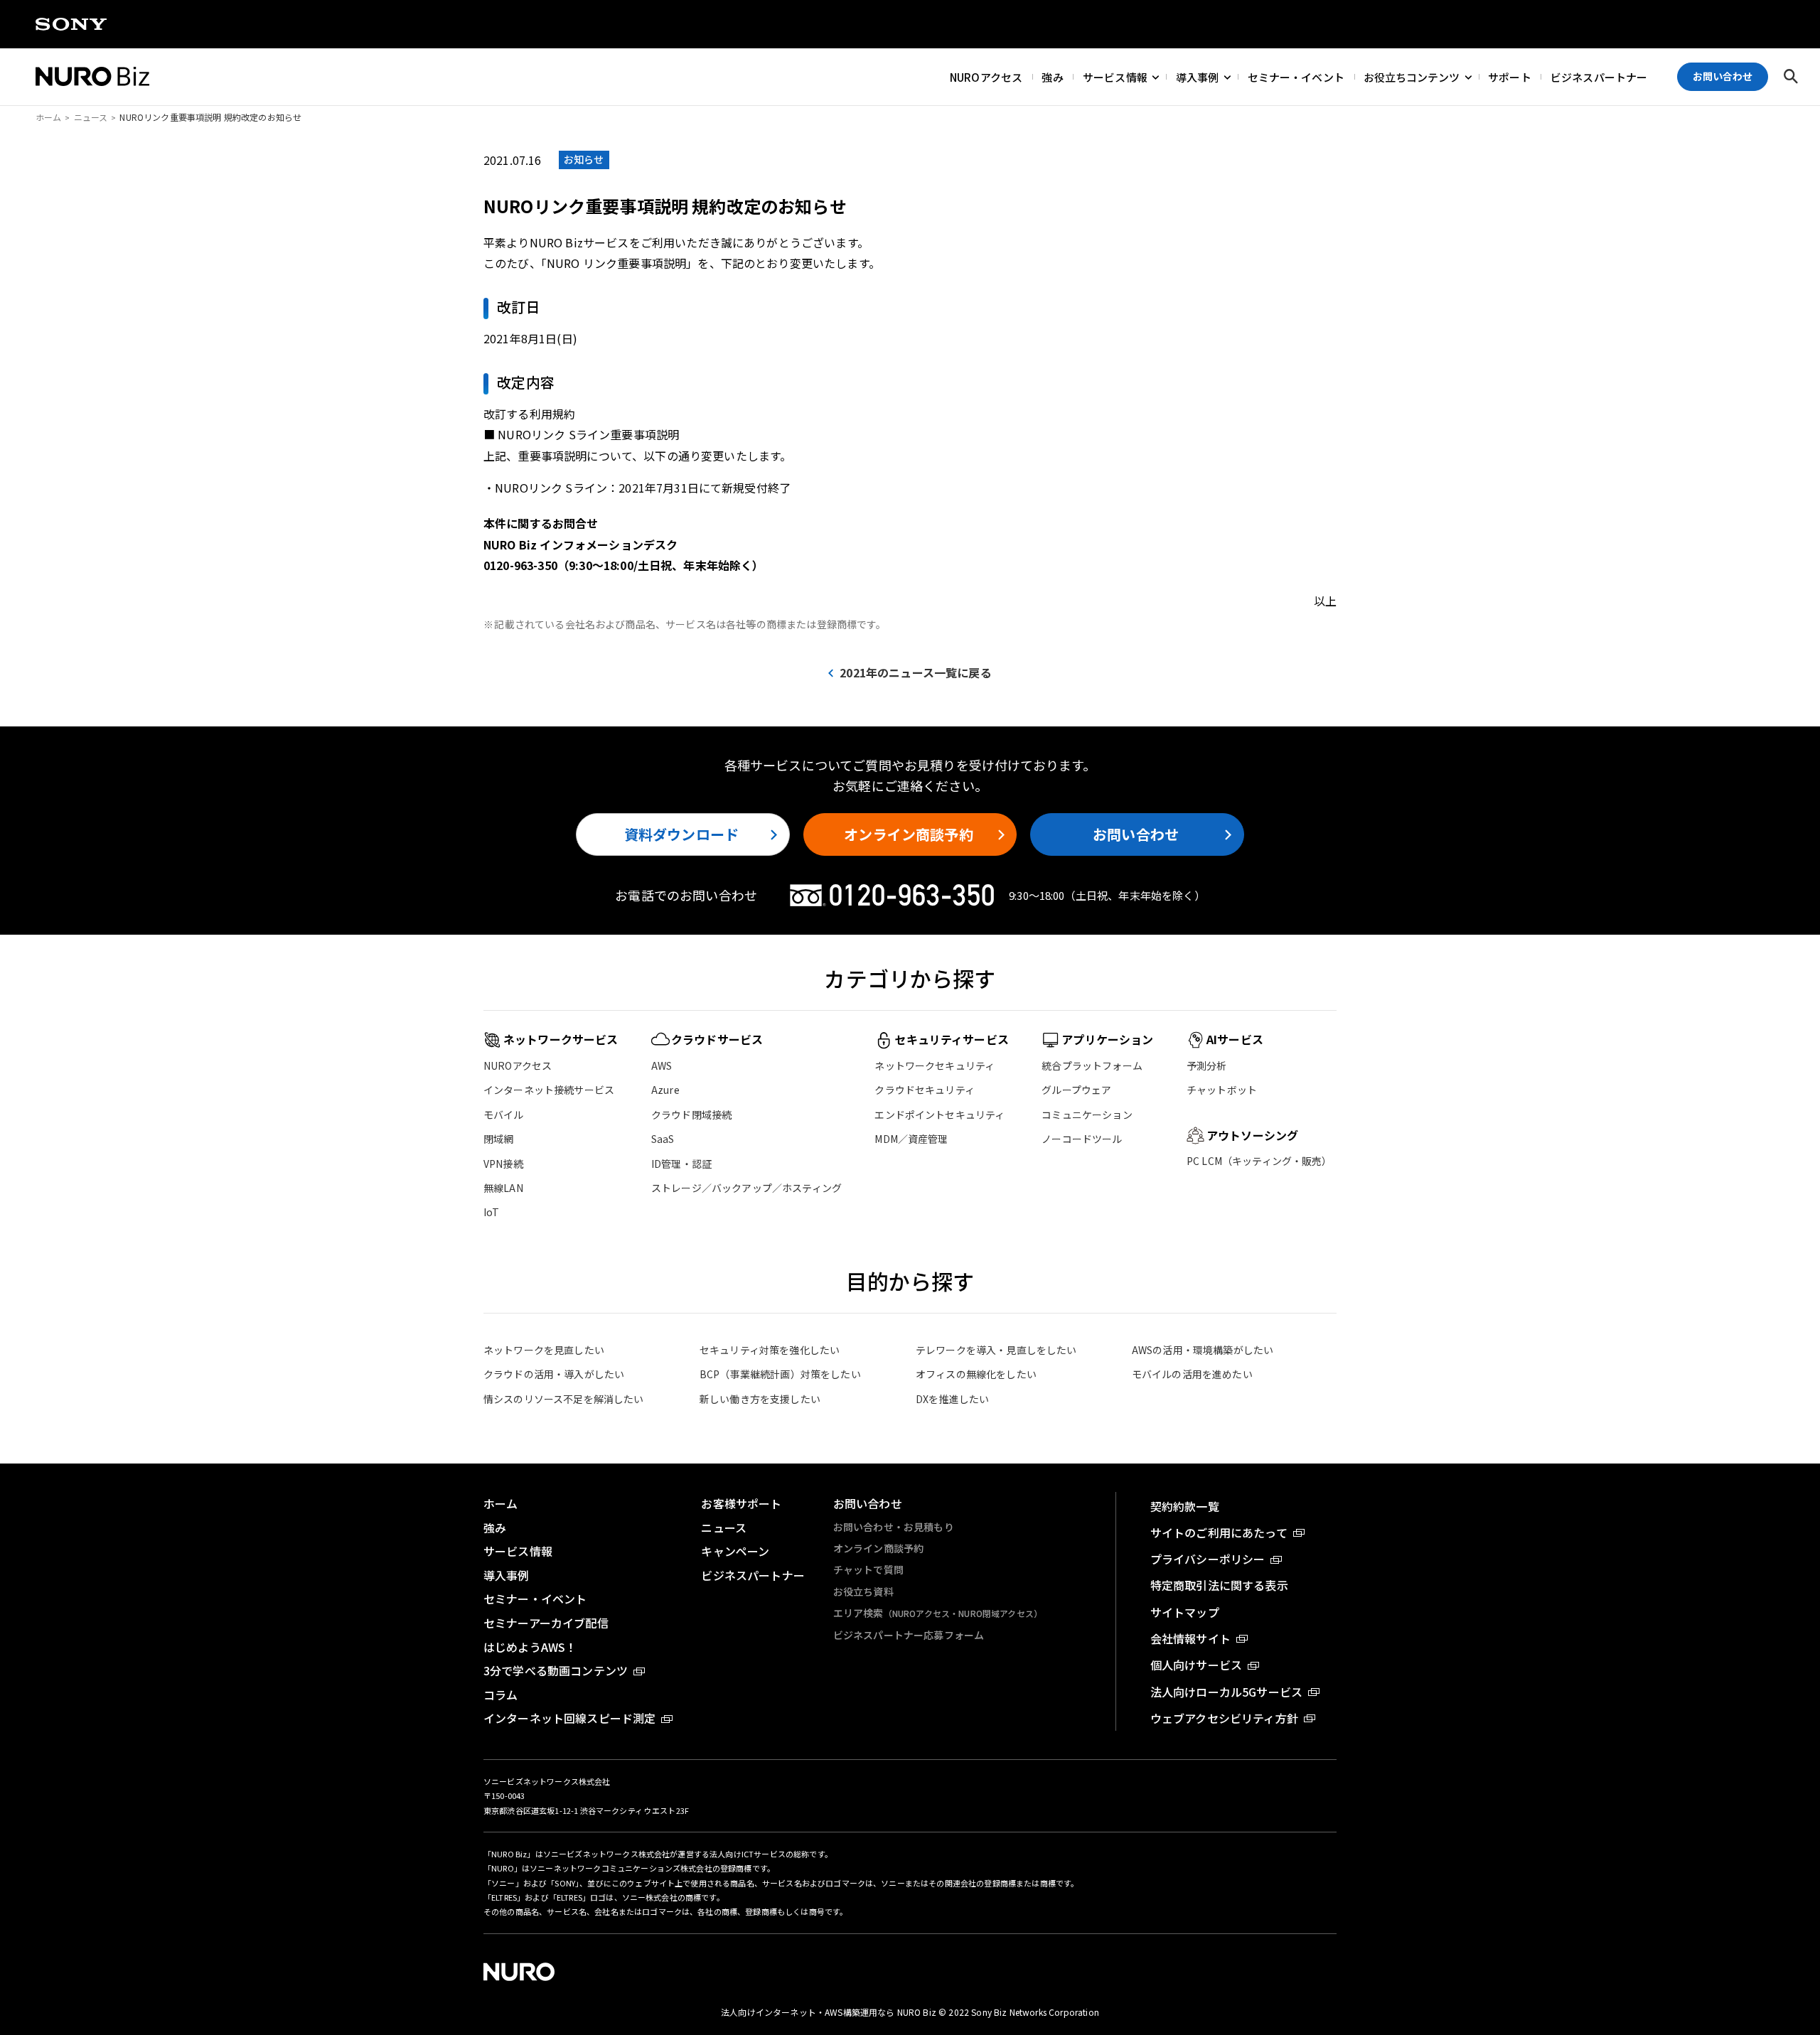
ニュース (91, 117)
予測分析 (1207, 1065)
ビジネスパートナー (1599, 76)
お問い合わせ (1136, 834)
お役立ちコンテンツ (1412, 76)
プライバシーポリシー (1208, 1559)
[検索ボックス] (1791, 77)
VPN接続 (503, 1164)
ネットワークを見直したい (544, 1350)
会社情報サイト (1190, 1638)
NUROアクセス (986, 76)
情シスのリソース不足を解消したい (564, 1399)
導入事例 (1198, 76)
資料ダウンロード (681, 834)
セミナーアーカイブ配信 (546, 1623)
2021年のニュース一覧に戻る (915, 672)
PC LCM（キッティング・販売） (1259, 1161)
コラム (500, 1695)
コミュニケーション (1087, 1115)
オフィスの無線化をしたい (976, 1374)
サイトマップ (1185, 1612)
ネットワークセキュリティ (935, 1065)
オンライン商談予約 (908, 834)
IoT (491, 1212)
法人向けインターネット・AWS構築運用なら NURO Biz (830, 2012)
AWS (662, 1065)
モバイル (504, 1115)
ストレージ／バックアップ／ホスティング (746, 1188)
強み (1052, 76)
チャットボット (1222, 1090)
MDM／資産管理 (911, 1139)
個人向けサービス (1196, 1665)
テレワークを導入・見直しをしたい (996, 1350)
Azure (665, 1090)
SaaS (663, 1139)
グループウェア (1076, 1090)
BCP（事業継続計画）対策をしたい (780, 1374)
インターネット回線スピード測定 (569, 1718)
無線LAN (503, 1188)
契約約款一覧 (1185, 1506)
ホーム (48, 117)
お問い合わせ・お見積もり (894, 1527)
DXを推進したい (952, 1399)
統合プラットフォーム (1092, 1065)
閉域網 (498, 1139)
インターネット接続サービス (549, 1090)
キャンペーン (735, 1551)
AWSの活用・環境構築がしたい (1203, 1350)
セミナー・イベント (1296, 76)
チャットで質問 (868, 1569)
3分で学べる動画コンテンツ (556, 1670)
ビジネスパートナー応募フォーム (909, 1635)
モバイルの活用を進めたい (1192, 1374)
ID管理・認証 (681, 1164)
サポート (1510, 76)
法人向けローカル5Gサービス (1226, 1692)
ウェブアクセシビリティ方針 (1224, 1718)
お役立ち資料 (863, 1591)
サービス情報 (1115, 76)
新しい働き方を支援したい (760, 1399)
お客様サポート (741, 1503)
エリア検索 (938, 1613)
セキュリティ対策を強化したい (770, 1350)
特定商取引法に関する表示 (1219, 1585)
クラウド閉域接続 (691, 1115)
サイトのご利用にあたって (1219, 1532)
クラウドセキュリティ (925, 1090)
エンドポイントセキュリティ (940, 1115)
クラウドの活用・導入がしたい (554, 1374)
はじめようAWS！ (530, 1647)
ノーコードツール (1082, 1139)
